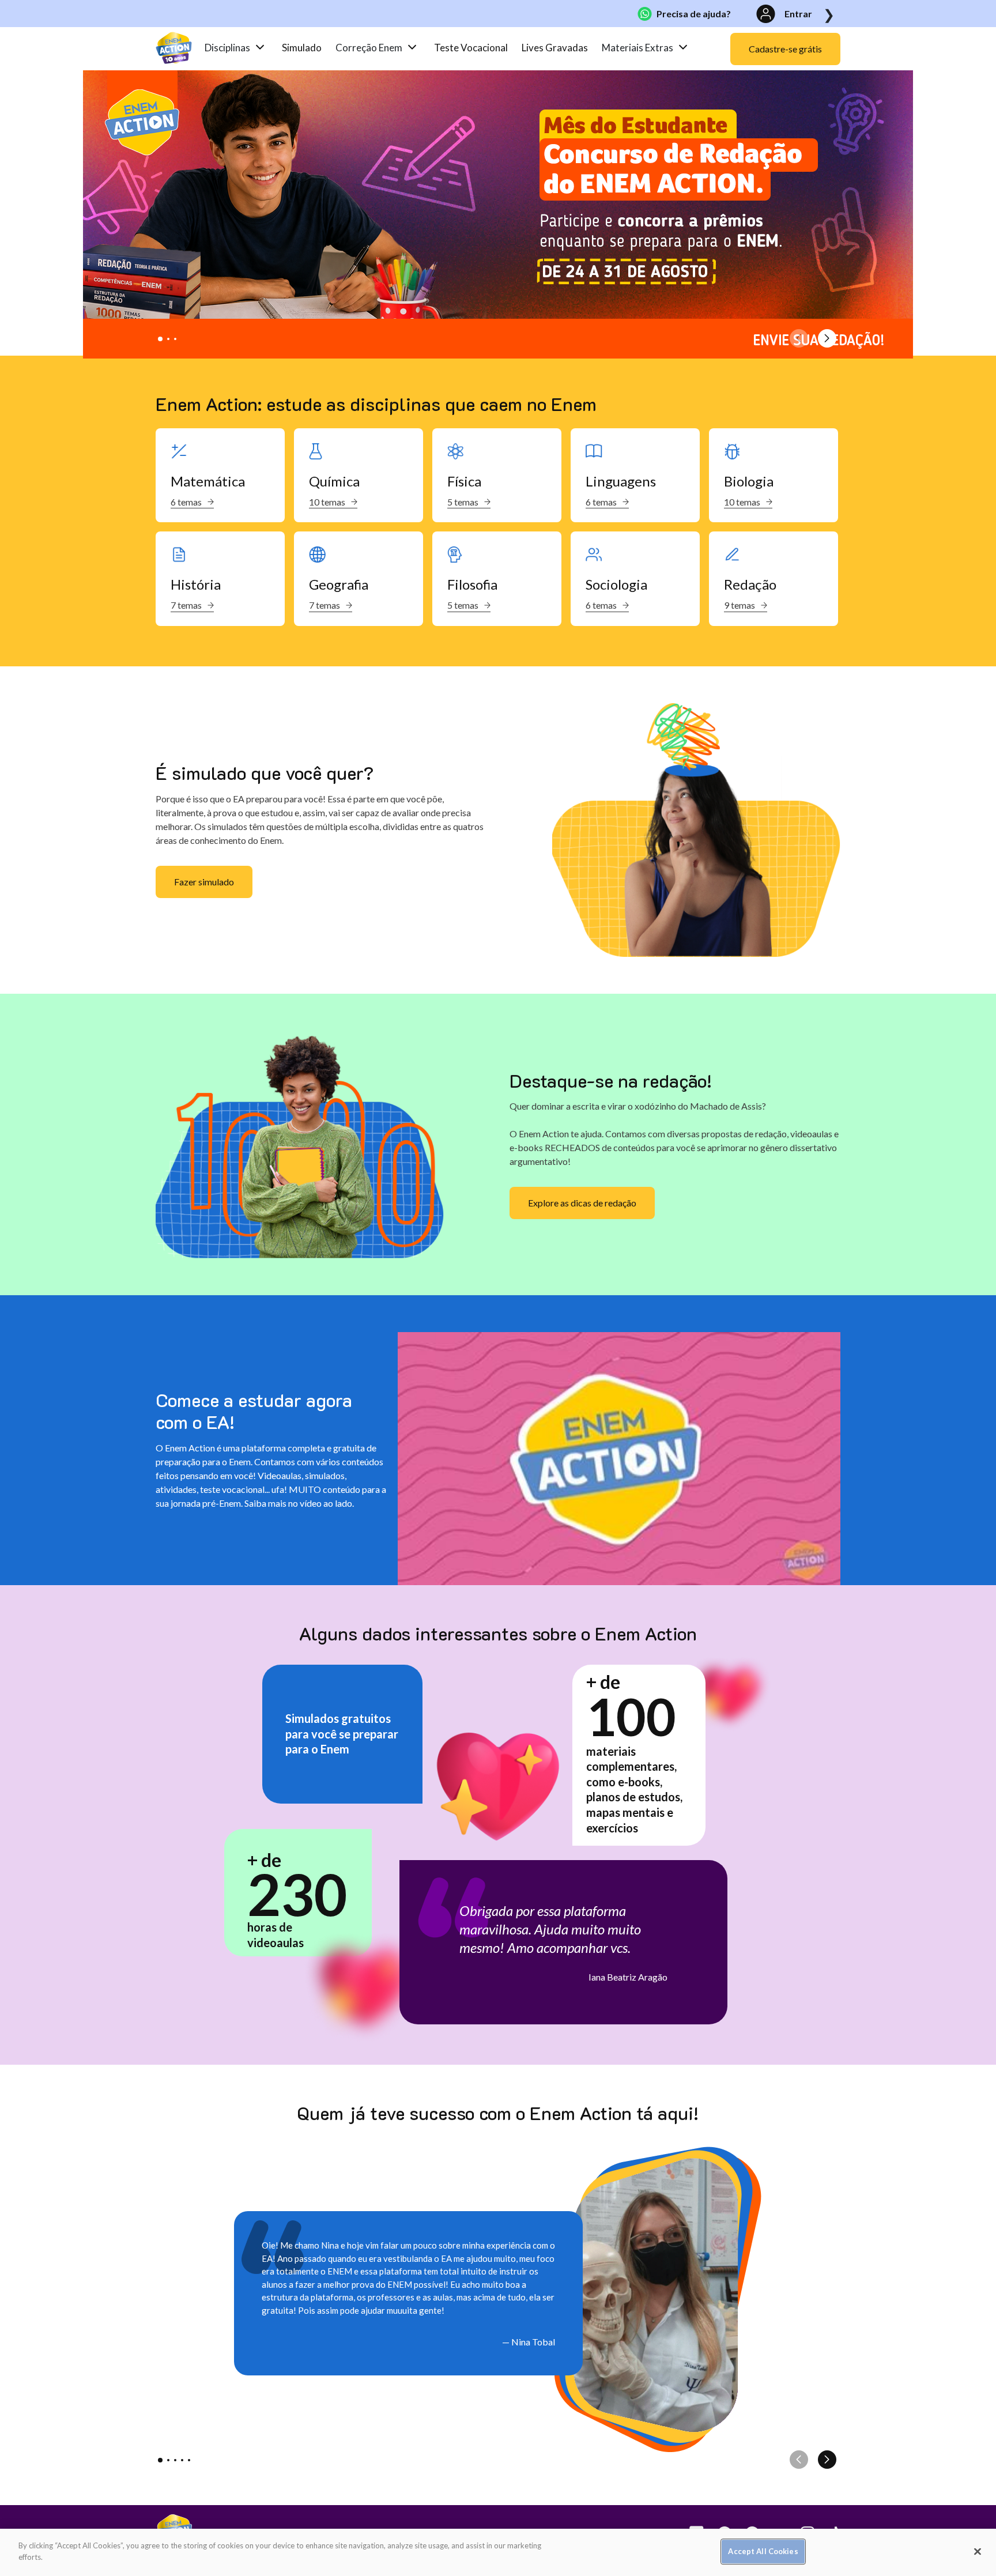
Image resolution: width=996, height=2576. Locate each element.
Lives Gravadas (555, 48)
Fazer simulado (204, 882)
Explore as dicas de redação (582, 1203)
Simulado (302, 48)
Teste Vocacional (471, 48)
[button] (160, 339)
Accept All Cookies (763, 2551)
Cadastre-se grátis (785, 49)
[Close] (978, 2551)
